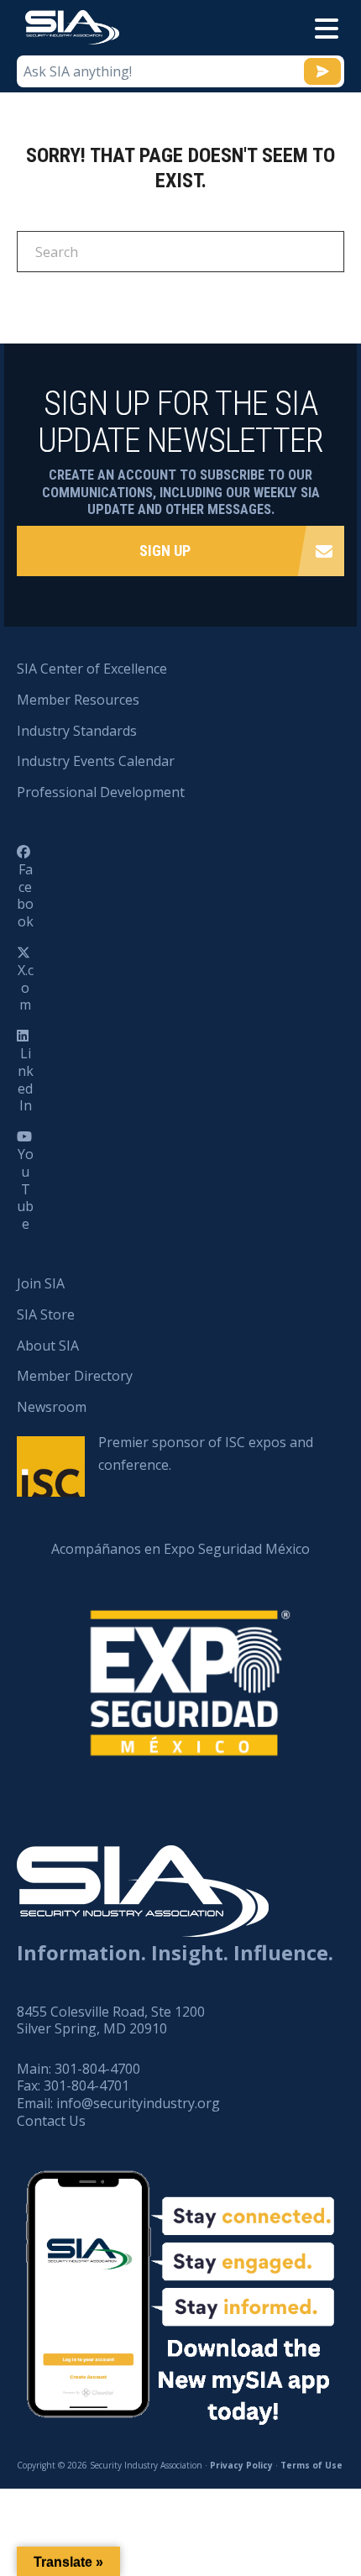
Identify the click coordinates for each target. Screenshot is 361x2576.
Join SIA (41, 1283)
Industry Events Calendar (96, 761)
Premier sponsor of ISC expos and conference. (206, 1453)
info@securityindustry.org (138, 2103)
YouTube (25, 1189)
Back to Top (277, 2480)
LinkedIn (26, 1079)
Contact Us (51, 2121)
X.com (26, 988)
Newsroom (52, 1407)
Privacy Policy (241, 2465)
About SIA (48, 1346)
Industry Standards (77, 731)
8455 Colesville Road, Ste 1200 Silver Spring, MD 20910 (111, 2020)
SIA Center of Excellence (92, 669)
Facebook (25, 895)
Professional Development (101, 792)
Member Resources (78, 700)
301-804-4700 (97, 2069)
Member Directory (75, 1376)
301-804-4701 (86, 2085)
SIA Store (46, 1314)
